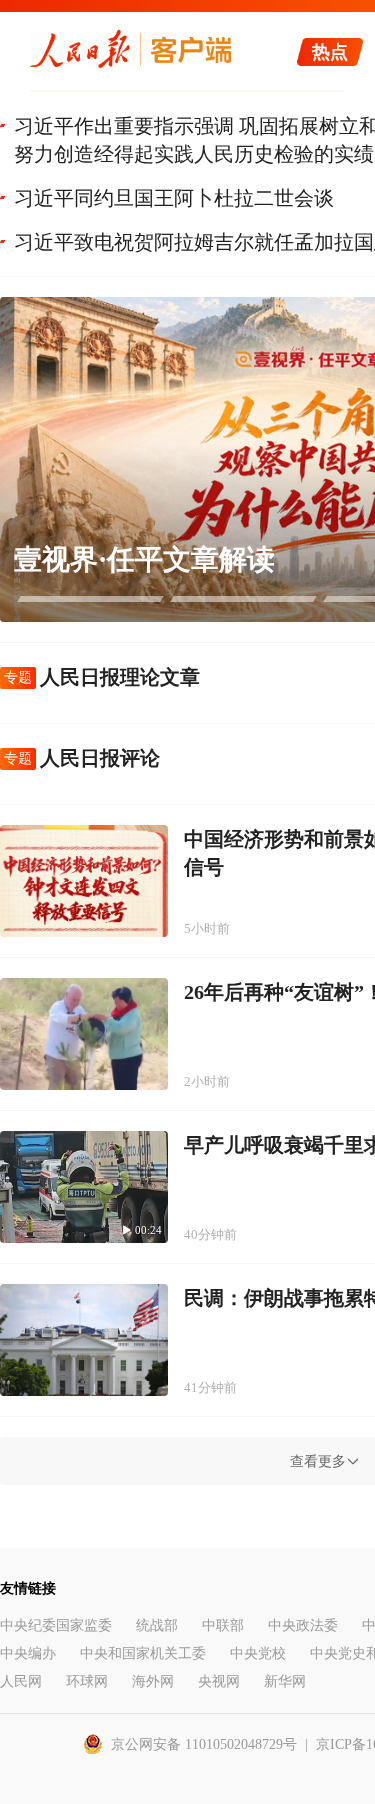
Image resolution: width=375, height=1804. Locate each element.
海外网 (153, 1681)
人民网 (21, 1681)
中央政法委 (303, 1625)
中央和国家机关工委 (143, 1653)
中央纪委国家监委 (56, 1625)
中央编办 (28, 1653)
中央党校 (258, 1653)
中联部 (223, 1625)
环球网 (87, 1681)
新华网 (285, 1681)
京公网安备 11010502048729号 (204, 1744)
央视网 (219, 1681)
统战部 (157, 1625)
